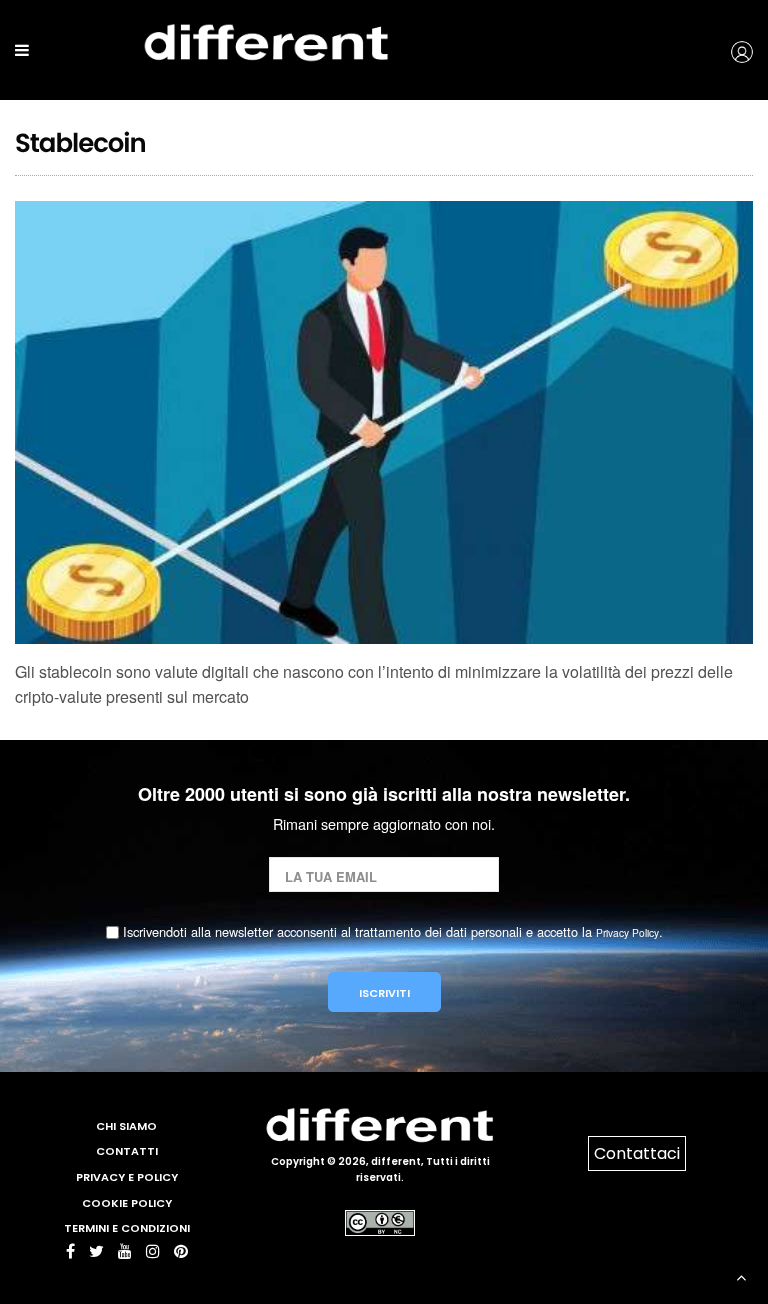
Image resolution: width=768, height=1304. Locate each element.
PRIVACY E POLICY (127, 1177)
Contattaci (637, 1153)
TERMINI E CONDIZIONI (127, 1228)
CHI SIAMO (126, 1126)
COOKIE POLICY (127, 1203)
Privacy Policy (627, 932)
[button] (704, 50)
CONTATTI (127, 1151)
